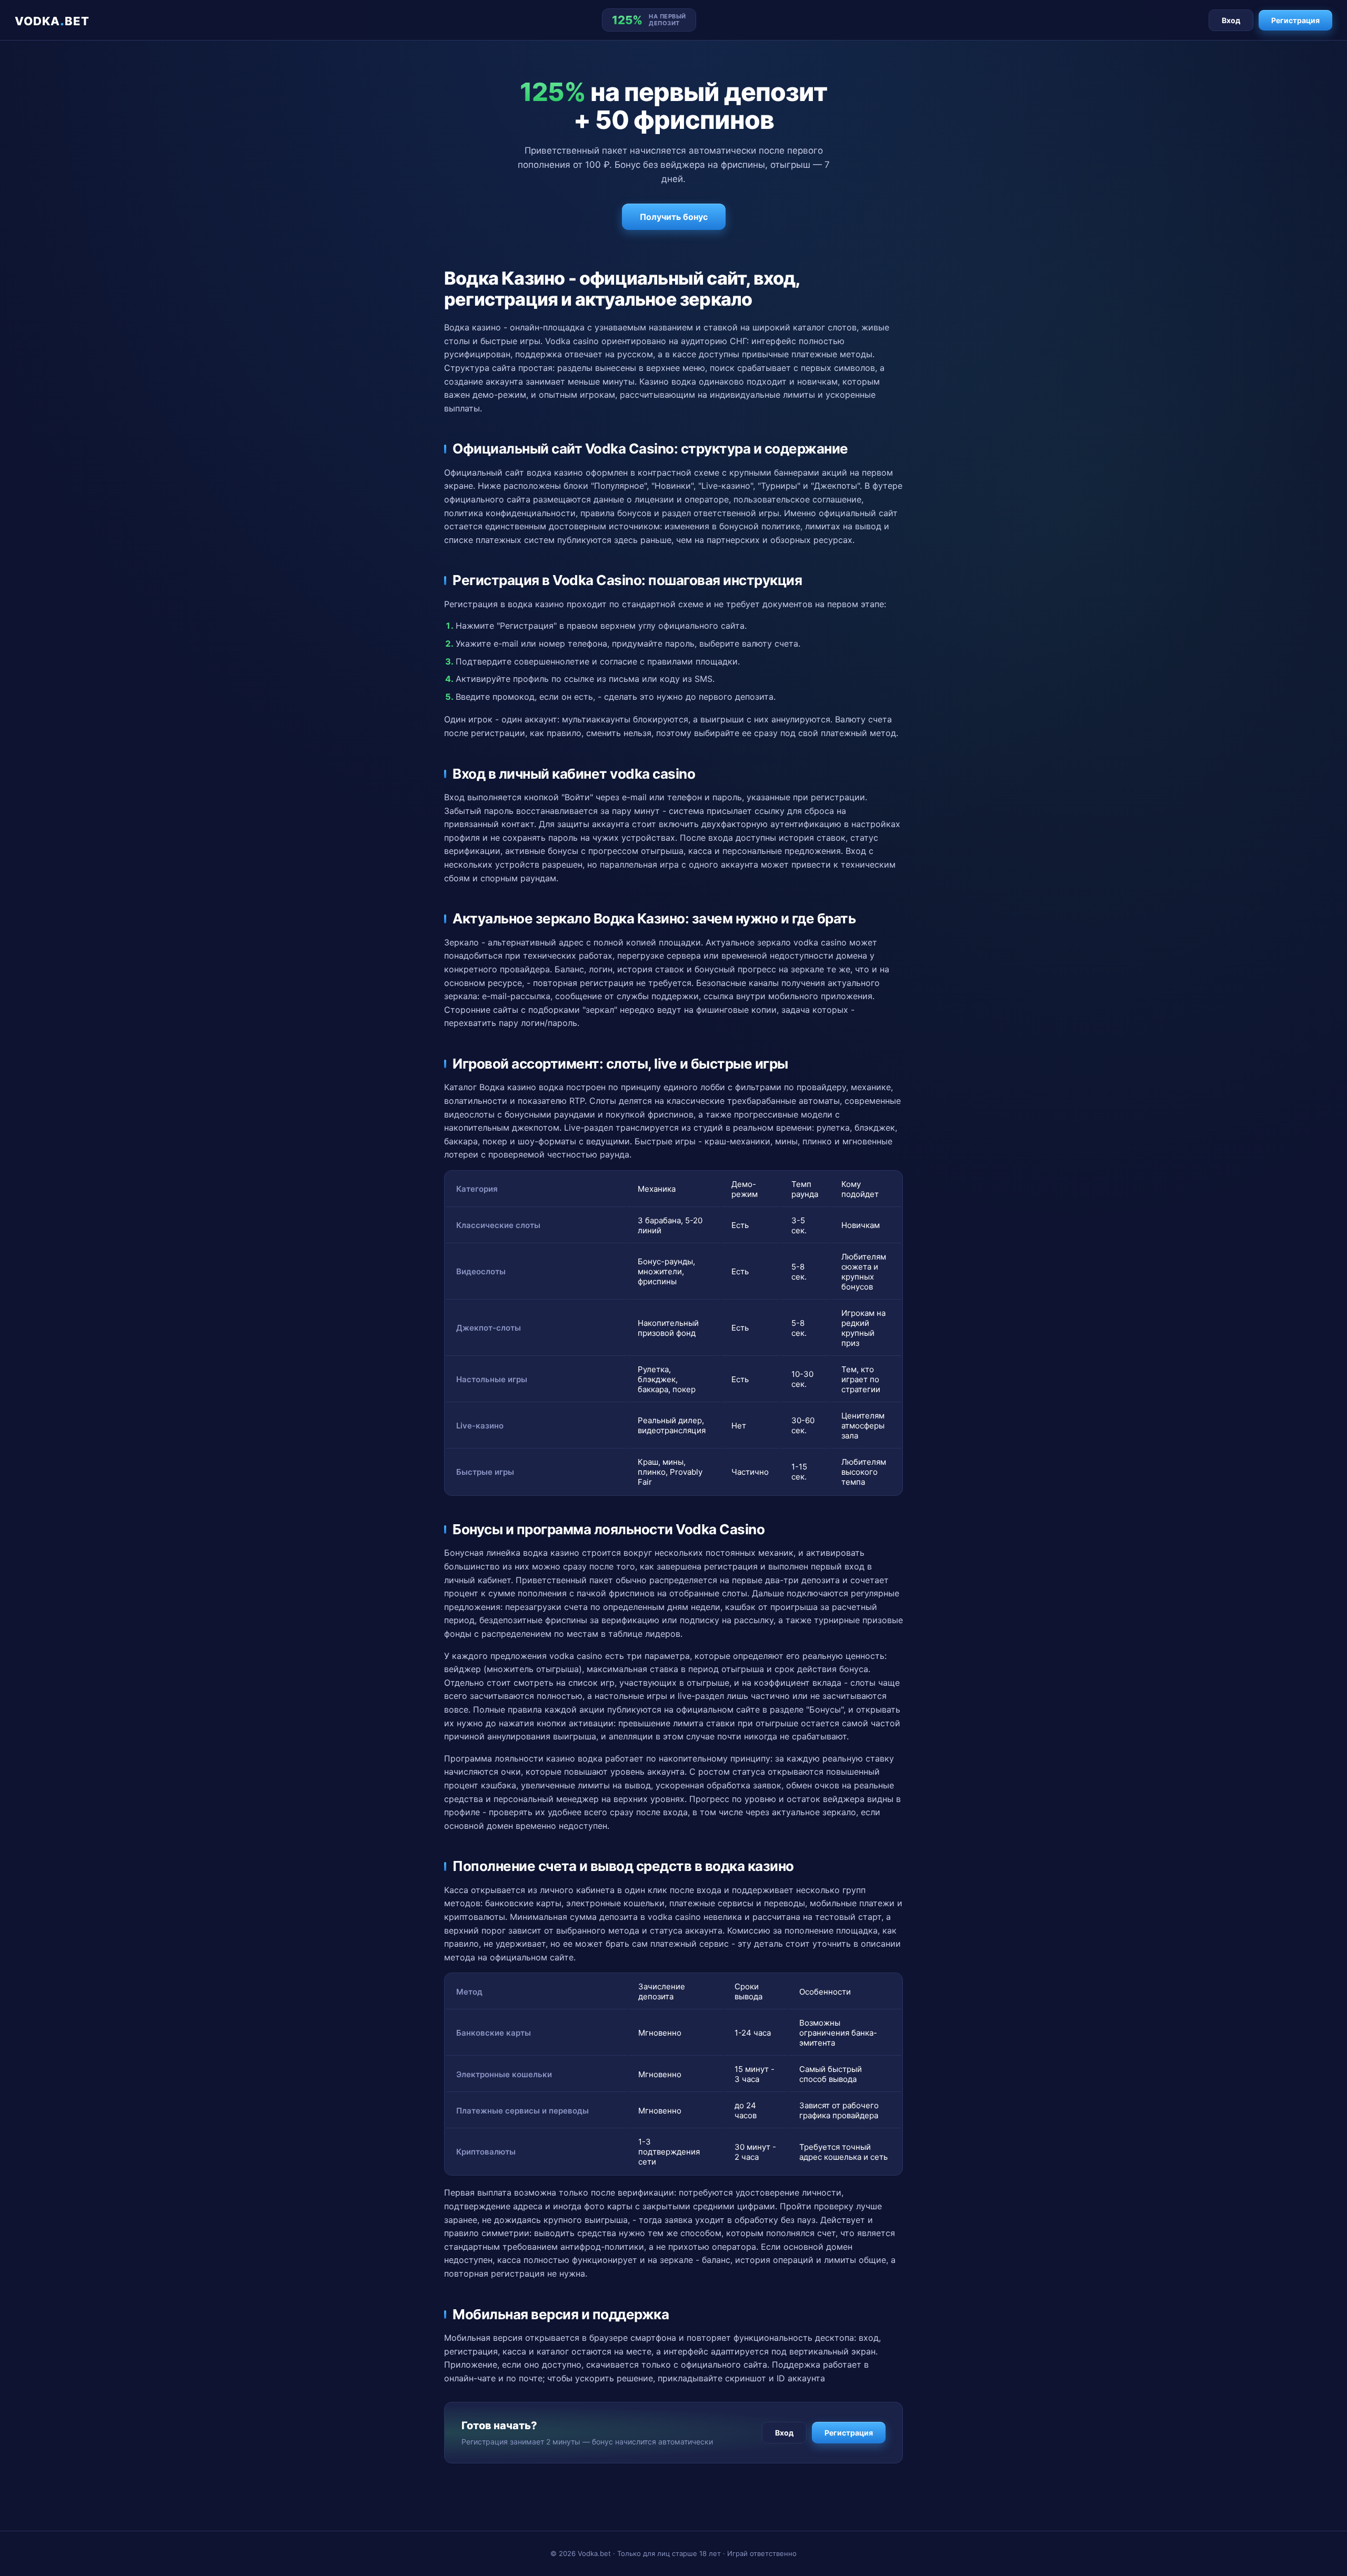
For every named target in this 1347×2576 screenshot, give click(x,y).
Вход (1231, 20)
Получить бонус (674, 217)
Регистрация (1295, 20)
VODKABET (52, 20)
